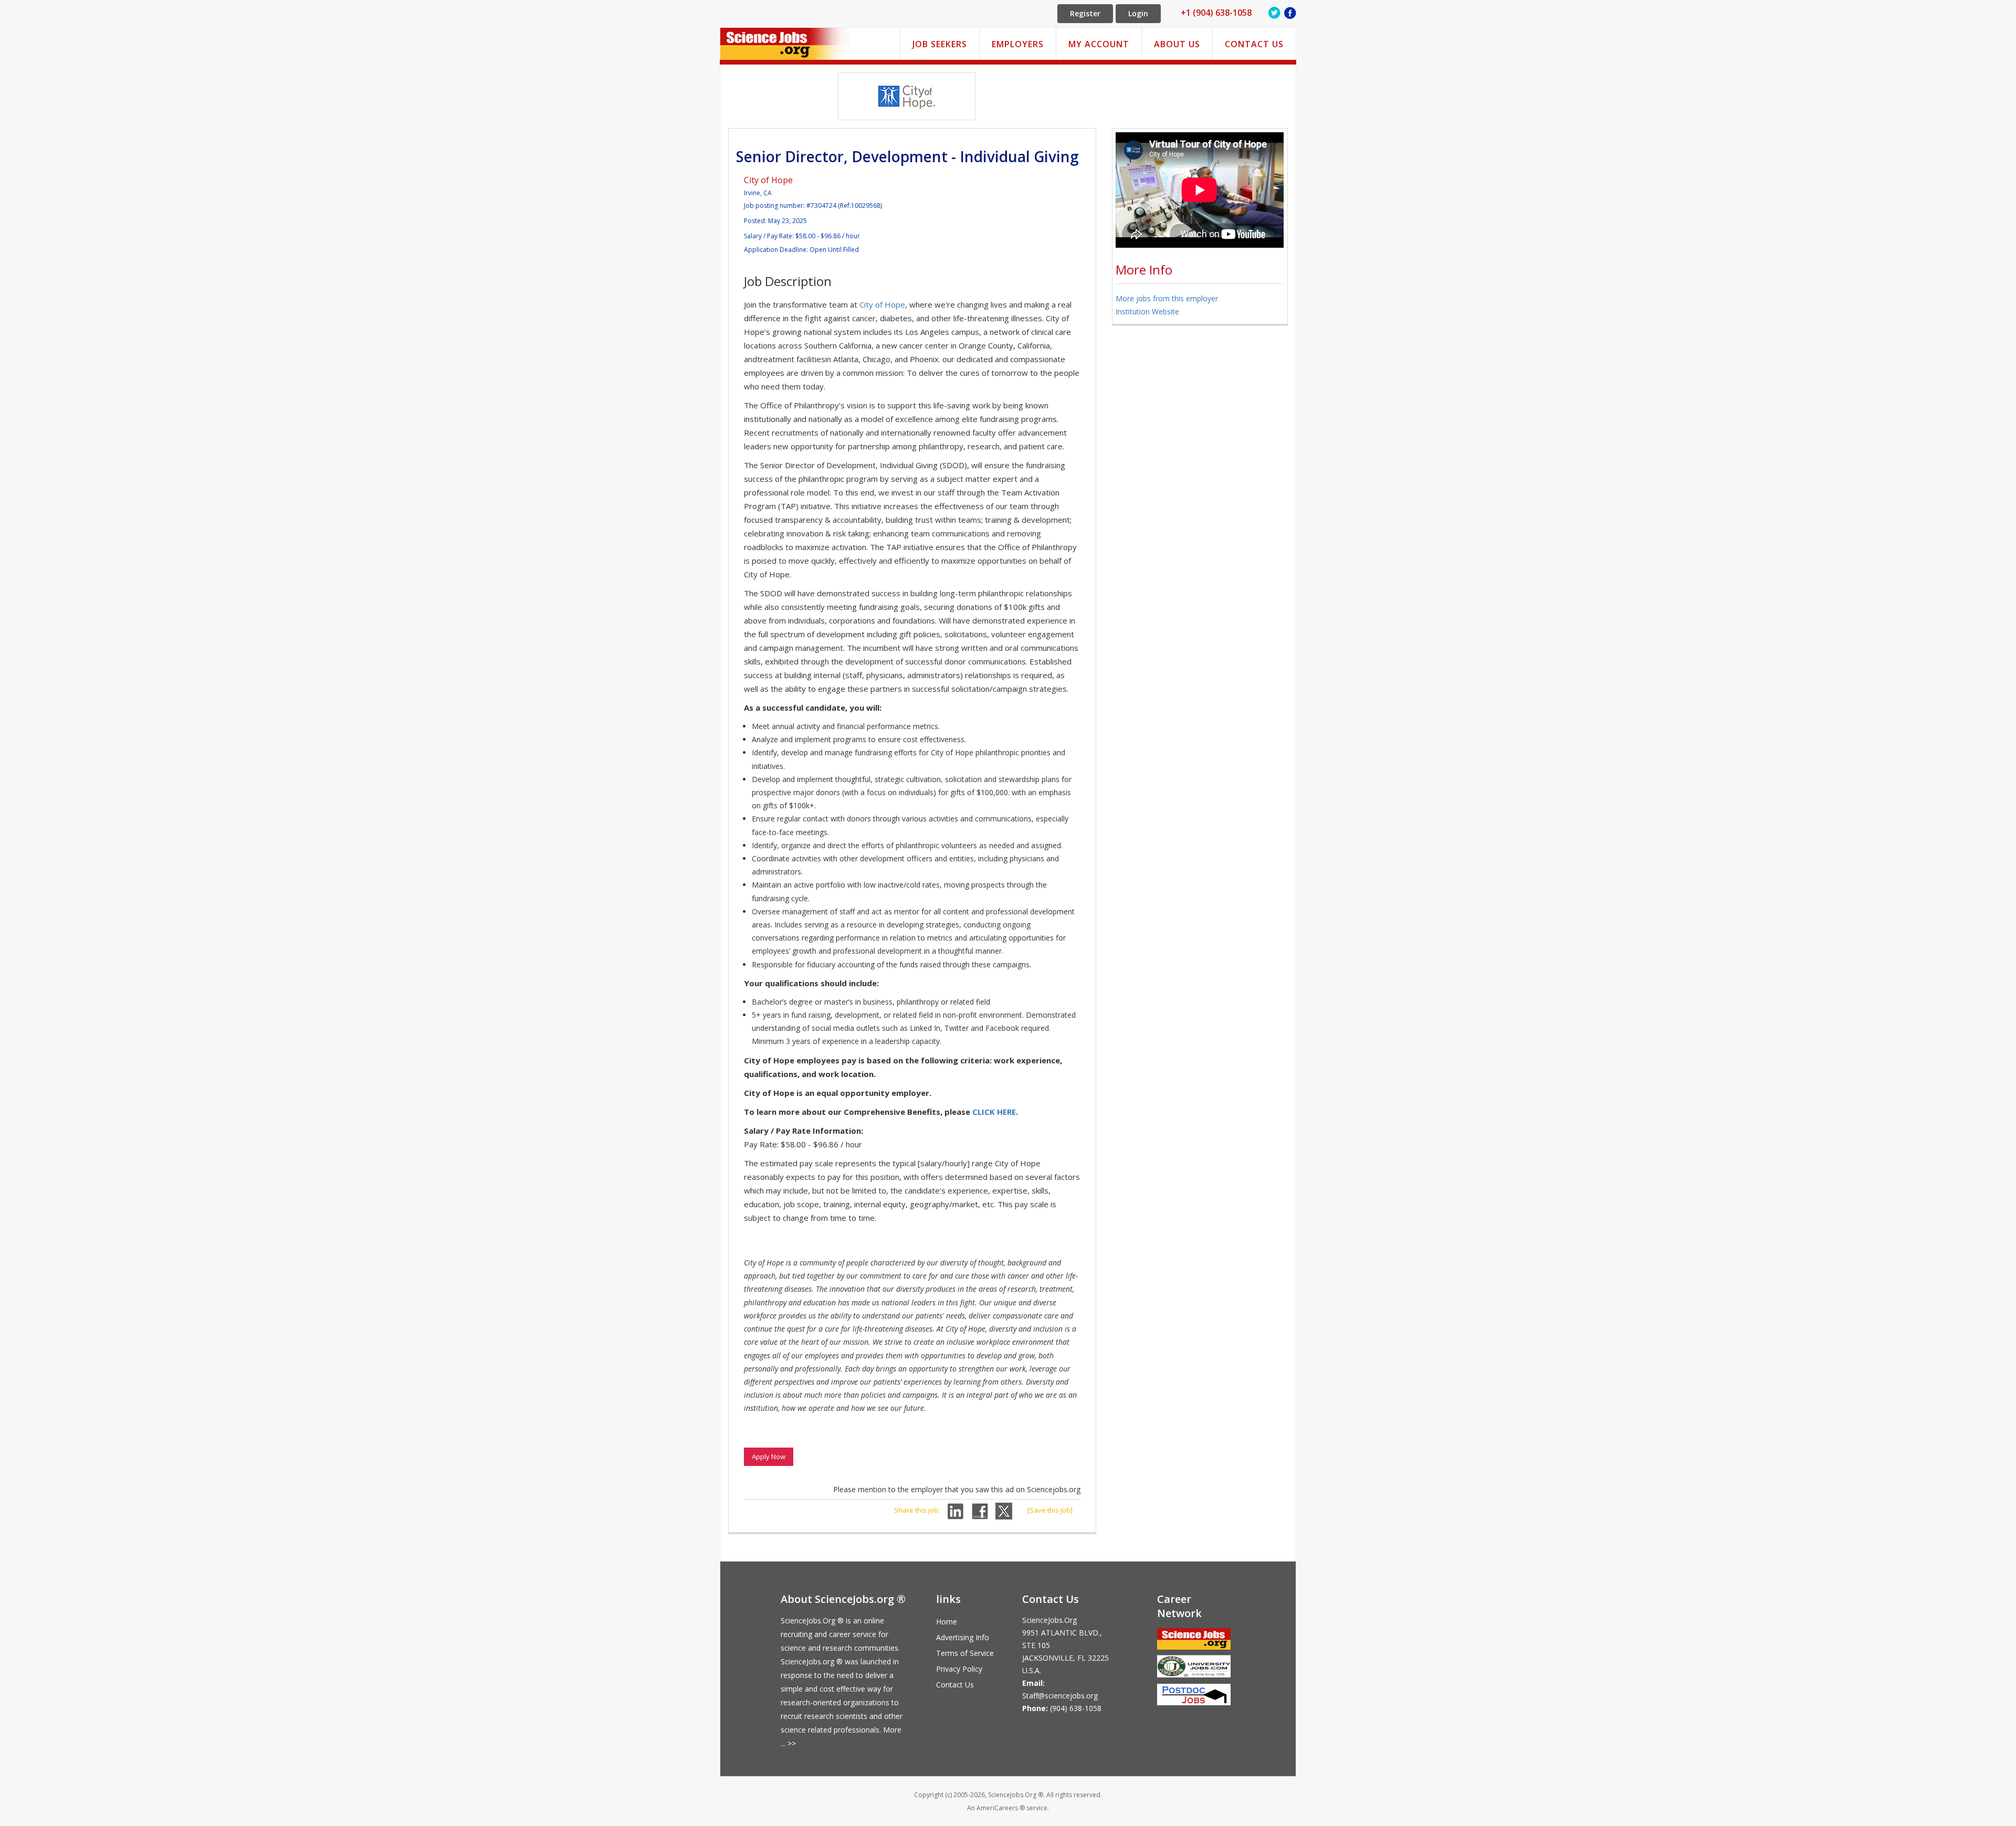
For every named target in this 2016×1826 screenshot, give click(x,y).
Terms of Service (965, 1653)
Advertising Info (963, 1637)
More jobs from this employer (1167, 298)
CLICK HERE (994, 1112)
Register (1085, 13)
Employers (1018, 44)
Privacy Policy (959, 1669)
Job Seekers (940, 44)
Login (1138, 13)
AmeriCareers (997, 1808)
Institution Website (1147, 312)
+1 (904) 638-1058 (1216, 13)
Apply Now (769, 1456)
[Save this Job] (1050, 1510)
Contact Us (1254, 44)
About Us (1177, 44)
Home (947, 1622)
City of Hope (768, 180)
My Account (1099, 44)
